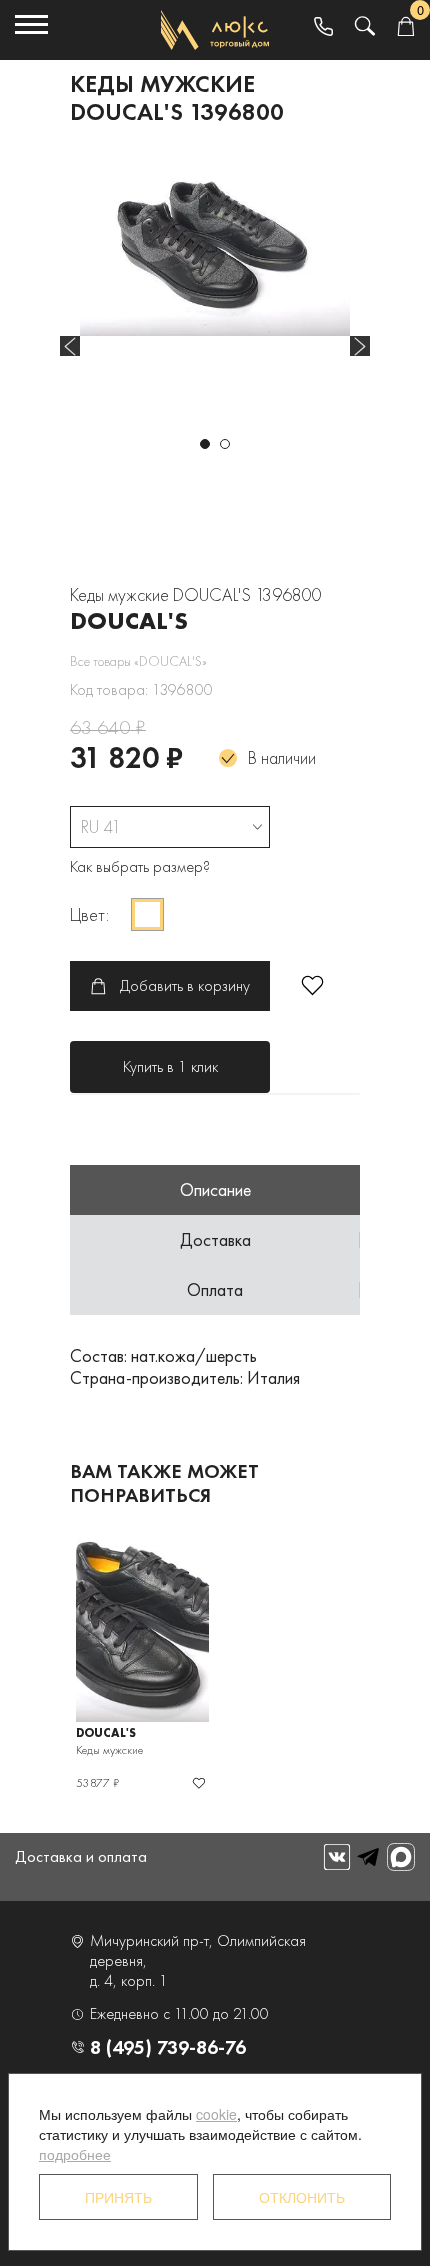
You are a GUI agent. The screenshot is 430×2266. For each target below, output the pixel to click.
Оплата (215, 1289)
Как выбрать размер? (140, 866)
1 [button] (205, 444)
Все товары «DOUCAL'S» (138, 661)
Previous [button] (70, 346)
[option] (215, 246)
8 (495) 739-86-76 (168, 2047)
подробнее (75, 2154)
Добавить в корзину (185, 985)
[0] (405, 27)
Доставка (215, 1239)
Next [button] (360, 346)
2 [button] (225, 444)
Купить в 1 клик (170, 1066)
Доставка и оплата (81, 1856)
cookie (216, 2114)
